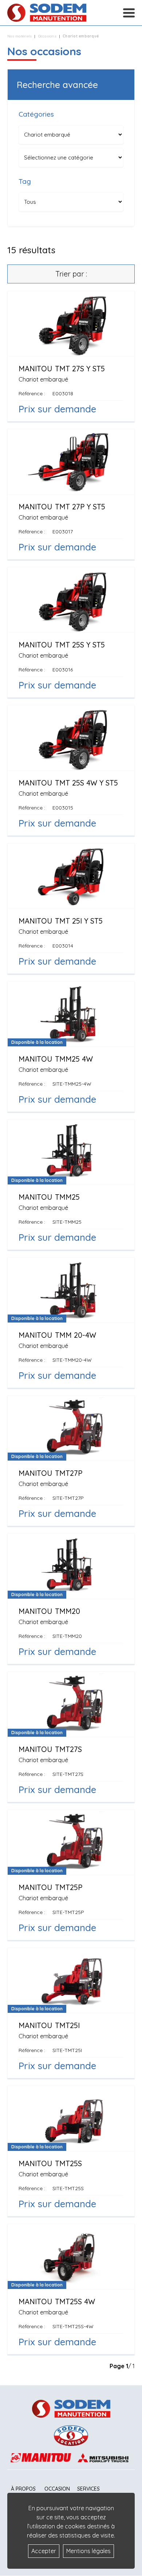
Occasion (57, 2489)
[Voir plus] (71, 356)
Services (88, 2489)
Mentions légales (88, 2551)
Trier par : (71, 274)
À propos (23, 2489)
